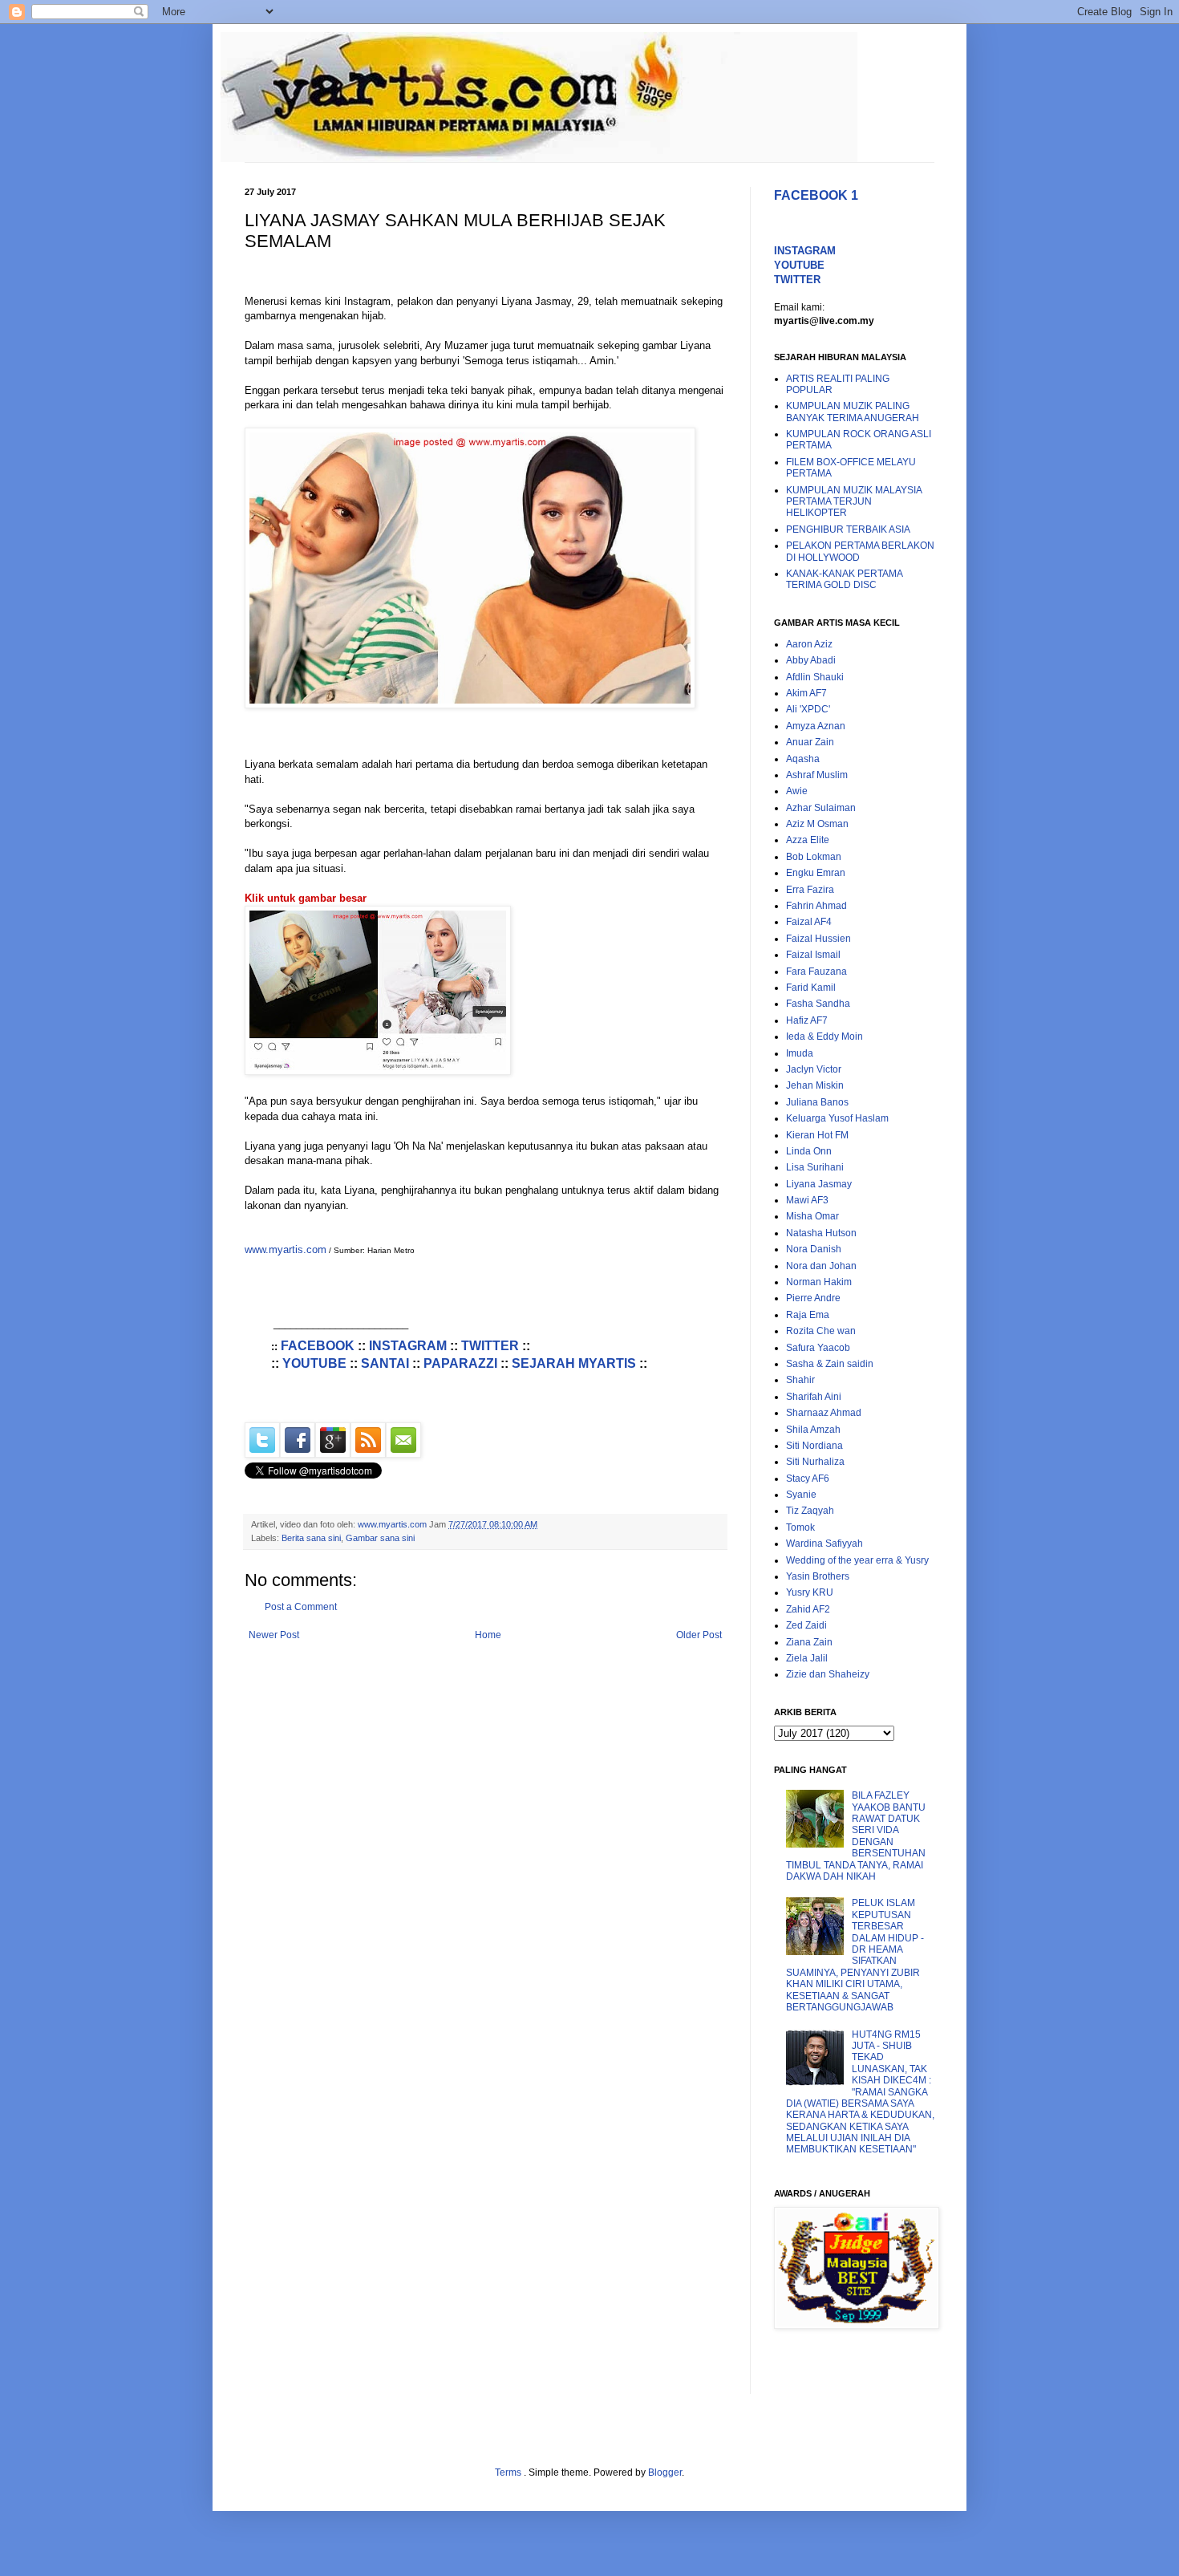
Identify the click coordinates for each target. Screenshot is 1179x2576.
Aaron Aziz (809, 644)
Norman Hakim (819, 1282)
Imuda (800, 1053)
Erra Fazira (810, 890)
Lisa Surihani (815, 1167)
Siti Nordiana (814, 1446)
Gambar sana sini (380, 1538)
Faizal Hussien (818, 939)
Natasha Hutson (821, 1233)
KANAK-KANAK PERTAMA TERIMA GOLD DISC (844, 579)
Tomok (800, 1527)
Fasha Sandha (818, 1004)
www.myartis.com (286, 1249)
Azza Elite (808, 840)
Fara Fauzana (816, 972)
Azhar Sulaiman (821, 808)
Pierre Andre (813, 1298)
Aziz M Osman (817, 824)
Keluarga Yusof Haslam (837, 1118)
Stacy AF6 (808, 1479)
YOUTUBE (314, 1363)
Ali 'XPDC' (808, 709)
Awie (797, 791)
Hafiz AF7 (807, 1020)
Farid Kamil (811, 988)
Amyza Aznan (816, 726)
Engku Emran (816, 873)
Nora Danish (814, 1249)
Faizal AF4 (809, 922)
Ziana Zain (809, 1642)
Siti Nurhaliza (815, 1462)
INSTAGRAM (408, 1346)
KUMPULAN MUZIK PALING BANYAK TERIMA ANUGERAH (853, 412)
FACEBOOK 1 (816, 195)
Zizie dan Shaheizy (828, 1674)
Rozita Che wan (821, 1331)
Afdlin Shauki (815, 677)
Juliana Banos (817, 1102)
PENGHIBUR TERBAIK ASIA (848, 529)
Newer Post (274, 1635)
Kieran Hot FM (817, 1135)
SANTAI (385, 1363)
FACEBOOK (318, 1346)
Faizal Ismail (813, 955)
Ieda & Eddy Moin (824, 1036)
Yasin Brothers (818, 1576)
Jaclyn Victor (814, 1069)
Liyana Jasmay (819, 1184)
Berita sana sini (311, 1538)
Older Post (699, 1635)
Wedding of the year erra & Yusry (857, 1560)
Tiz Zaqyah (810, 1511)
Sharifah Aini (814, 1397)
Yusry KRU (810, 1592)
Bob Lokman (814, 857)
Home (488, 1635)
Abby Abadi (811, 660)
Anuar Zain (810, 742)
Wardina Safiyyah (824, 1544)
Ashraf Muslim (817, 775)
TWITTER (490, 1346)
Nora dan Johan (821, 1266)
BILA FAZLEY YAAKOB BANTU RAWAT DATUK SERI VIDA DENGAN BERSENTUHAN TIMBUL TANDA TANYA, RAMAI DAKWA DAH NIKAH (856, 1836)
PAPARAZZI (460, 1363)
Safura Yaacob (818, 1348)
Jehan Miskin (815, 1085)
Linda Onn (809, 1151)
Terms (509, 2473)
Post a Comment (301, 1607)
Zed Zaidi (806, 1625)
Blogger (665, 2473)
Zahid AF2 (808, 1609)
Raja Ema (808, 1315)
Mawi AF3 (807, 1200)
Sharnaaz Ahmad (824, 1413)
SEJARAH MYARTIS (574, 1363)
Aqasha (803, 759)
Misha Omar (812, 1216)
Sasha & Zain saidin (830, 1364)
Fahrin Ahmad (816, 906)
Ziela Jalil (807, 1658)
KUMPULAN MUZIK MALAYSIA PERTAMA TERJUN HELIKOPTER (854, 502)
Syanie (801, 1495)
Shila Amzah (813, 1430)
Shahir (800, 1380)
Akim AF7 (806, 693)
